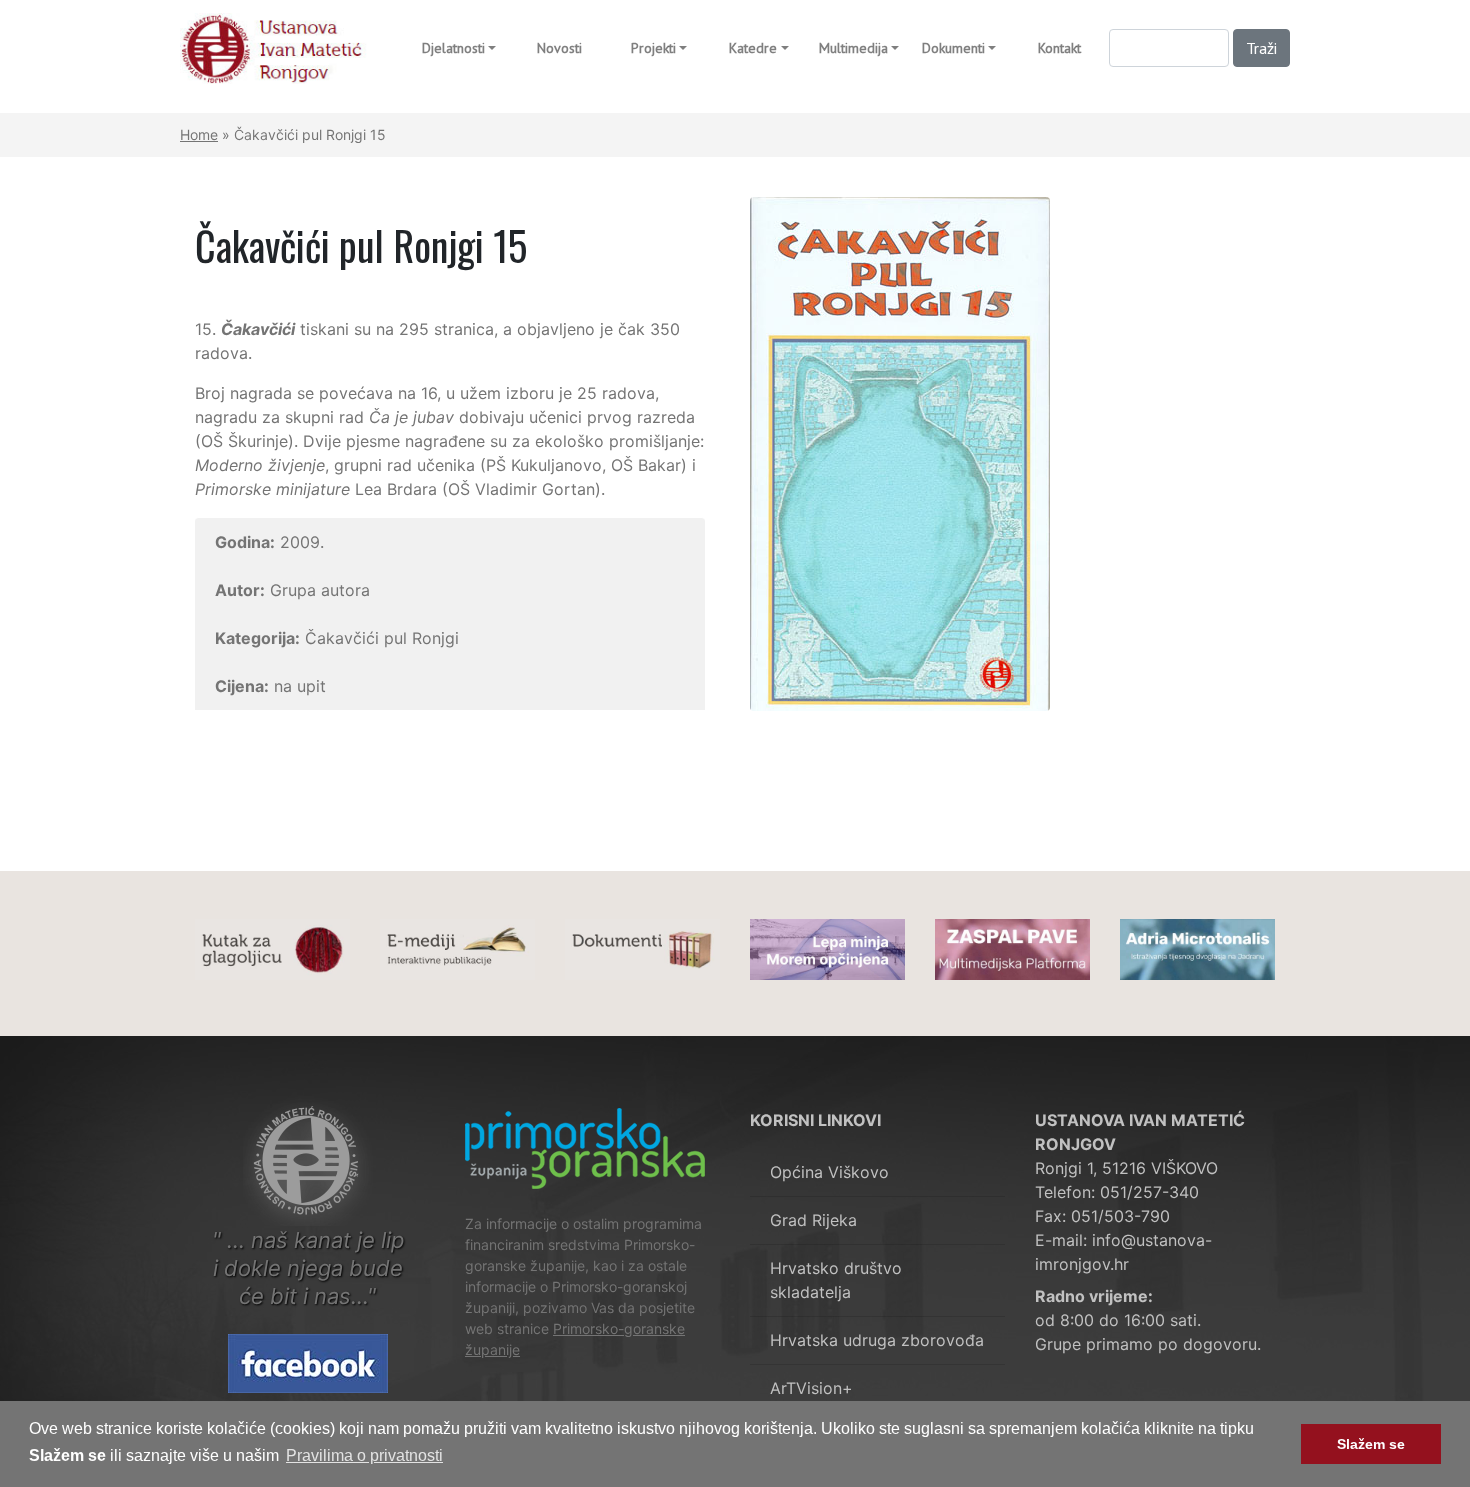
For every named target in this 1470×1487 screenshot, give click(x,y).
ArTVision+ (811, 1388)
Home (199, 134)
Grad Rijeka (813, 1220)
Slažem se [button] (1371, 1444)
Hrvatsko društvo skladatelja (836, 1280)
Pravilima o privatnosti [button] (364, 1455)
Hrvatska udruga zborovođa (877, 1340)
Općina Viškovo (829, 1172)
